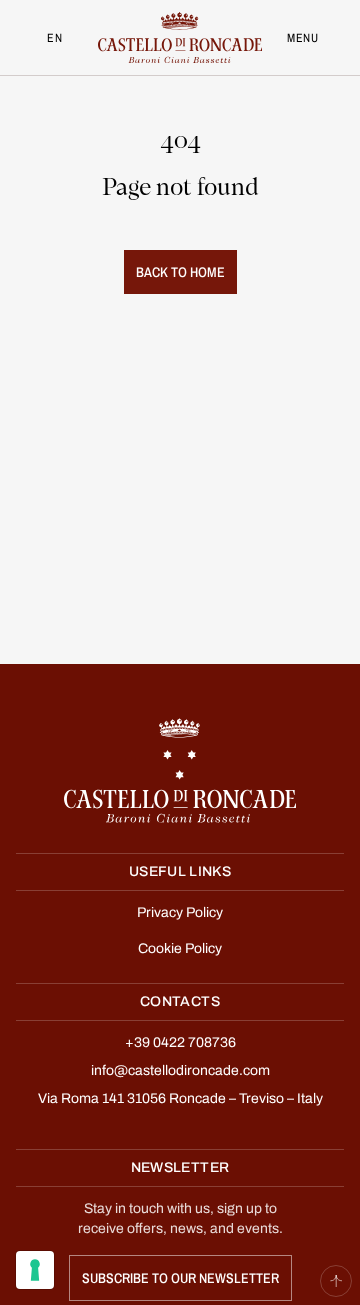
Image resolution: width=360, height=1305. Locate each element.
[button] (336, 1281)
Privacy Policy (180, 913)
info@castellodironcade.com (180, 1071)
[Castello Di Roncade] (180, 37)
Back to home (180, 271)
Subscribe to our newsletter (180, 1277)
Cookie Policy (180, 949)
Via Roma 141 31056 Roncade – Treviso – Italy (180, 1099)
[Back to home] (180, 770)
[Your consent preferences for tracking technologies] (35, 1270)
